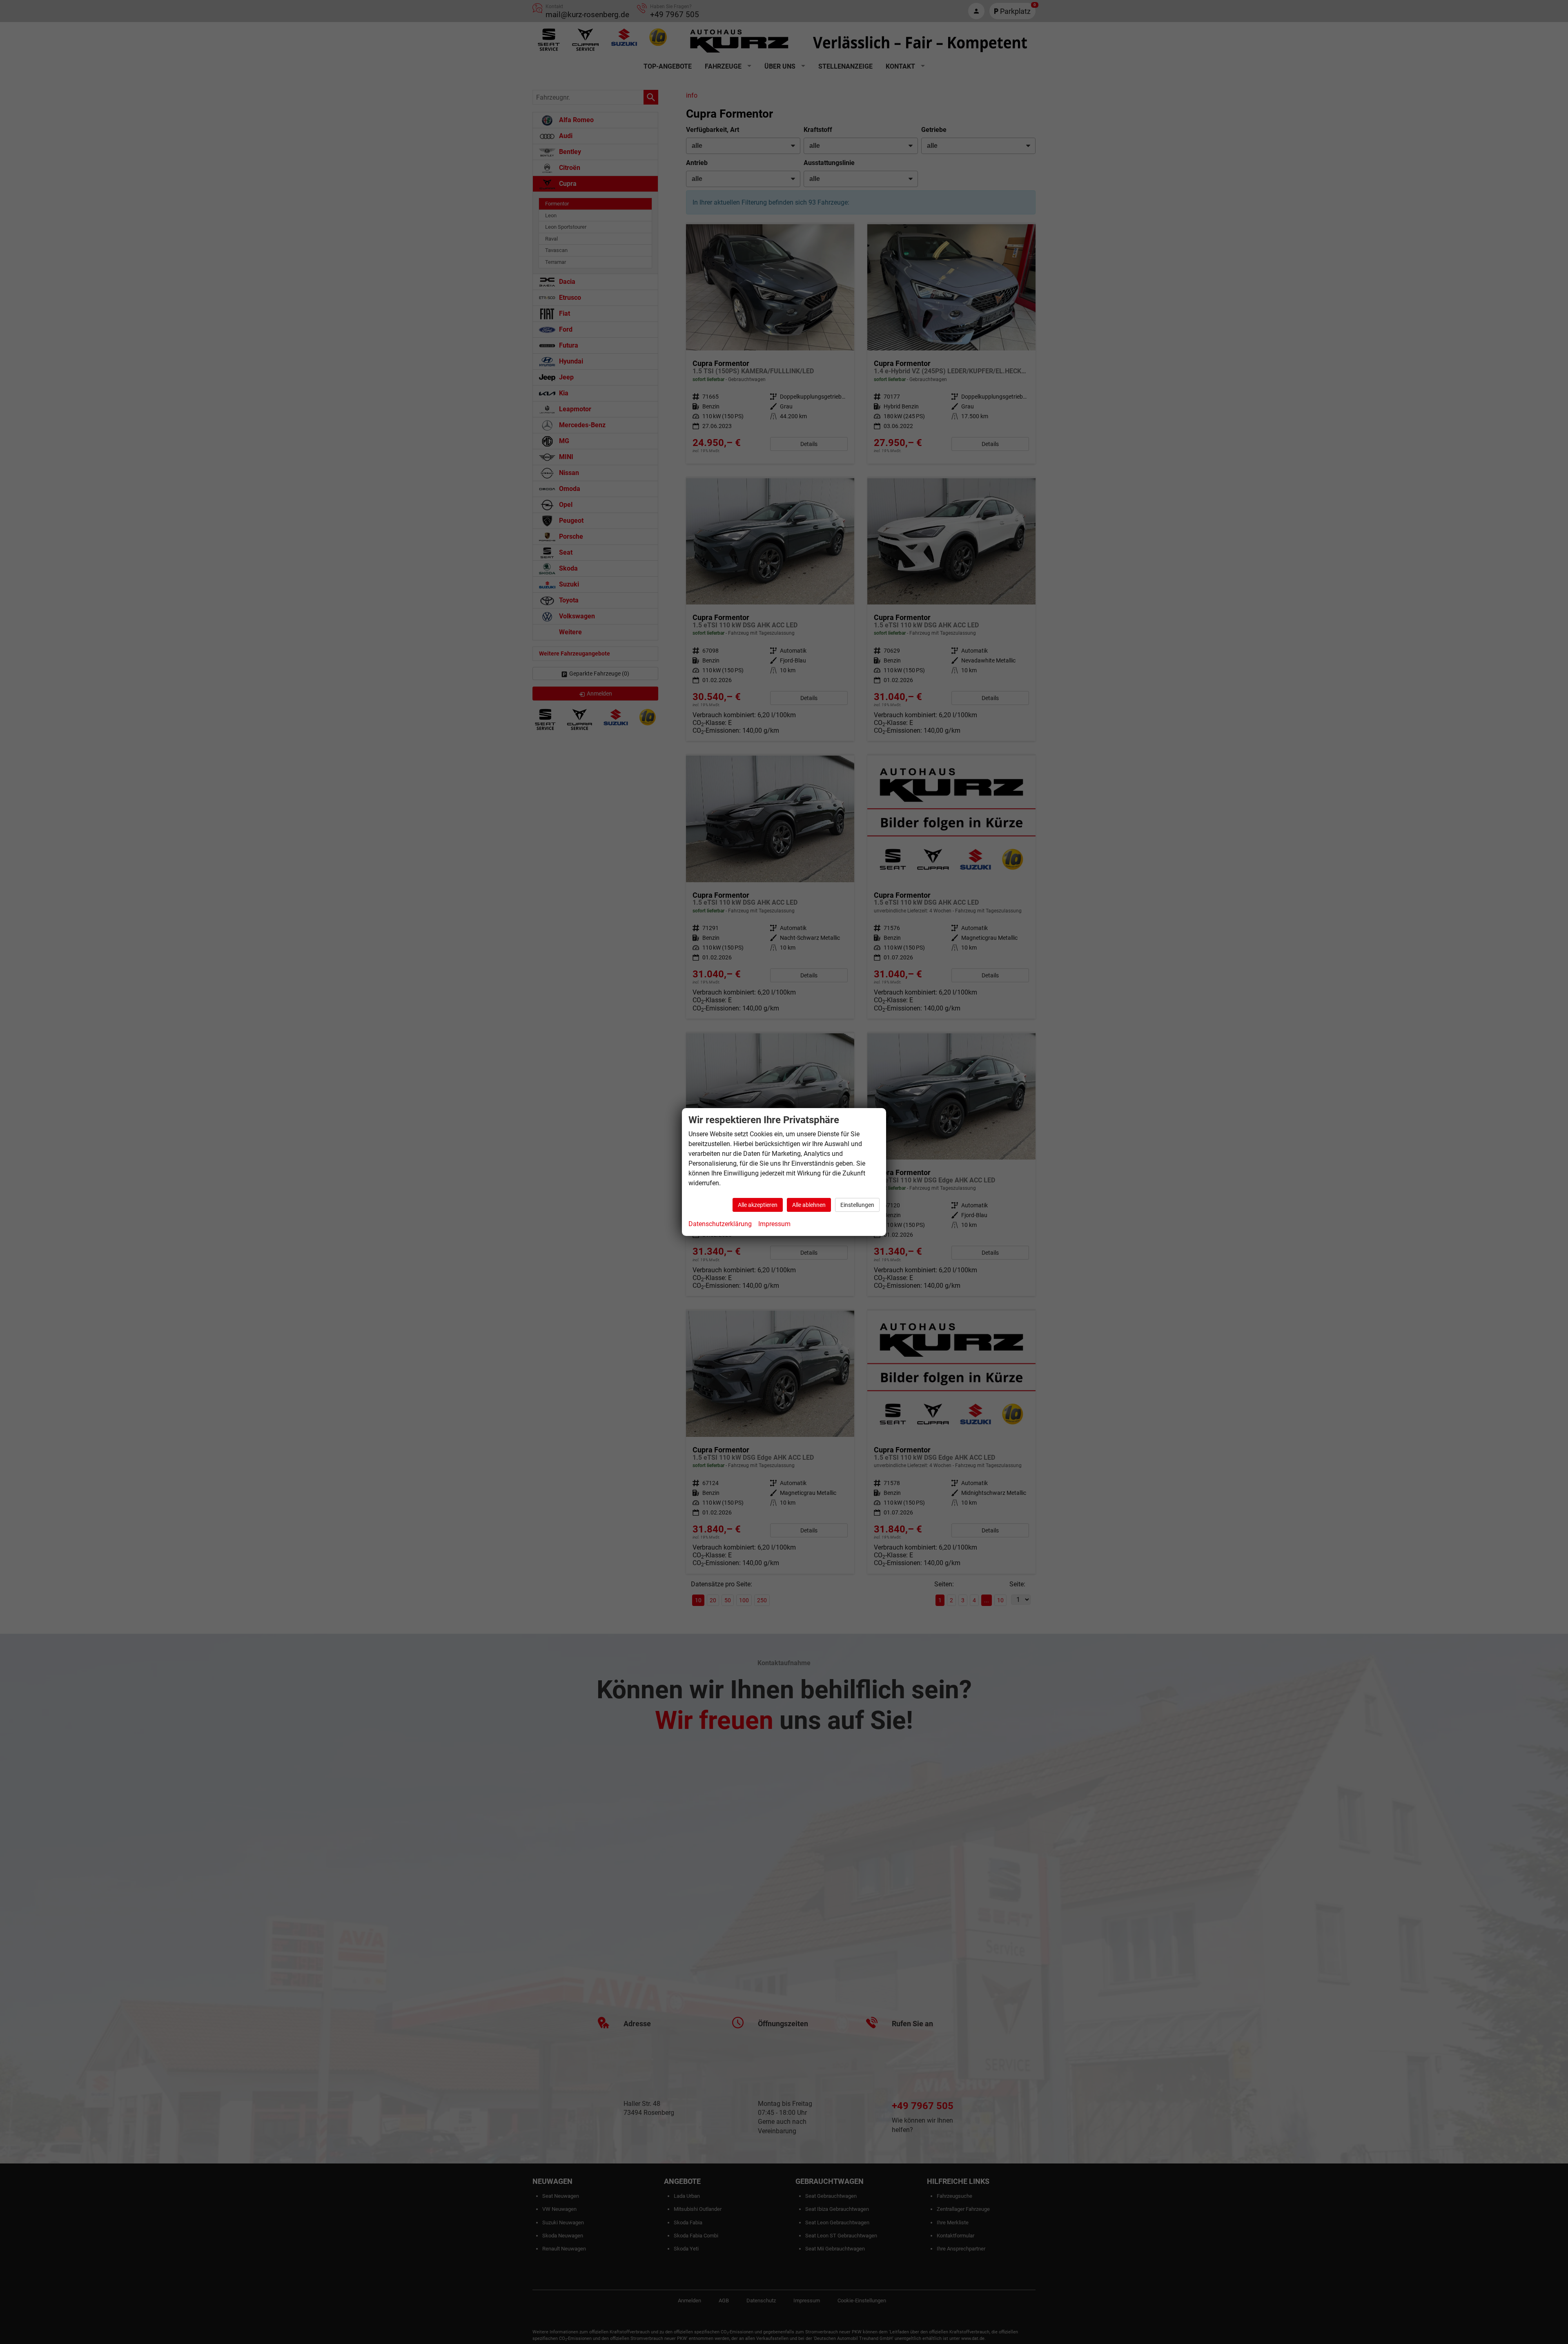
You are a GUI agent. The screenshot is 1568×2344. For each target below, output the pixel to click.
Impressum (774, 1224)
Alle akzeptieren (758, 1205)
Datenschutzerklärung (720, 1224)
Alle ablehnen (809, 1205)
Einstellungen (857, 1205)
